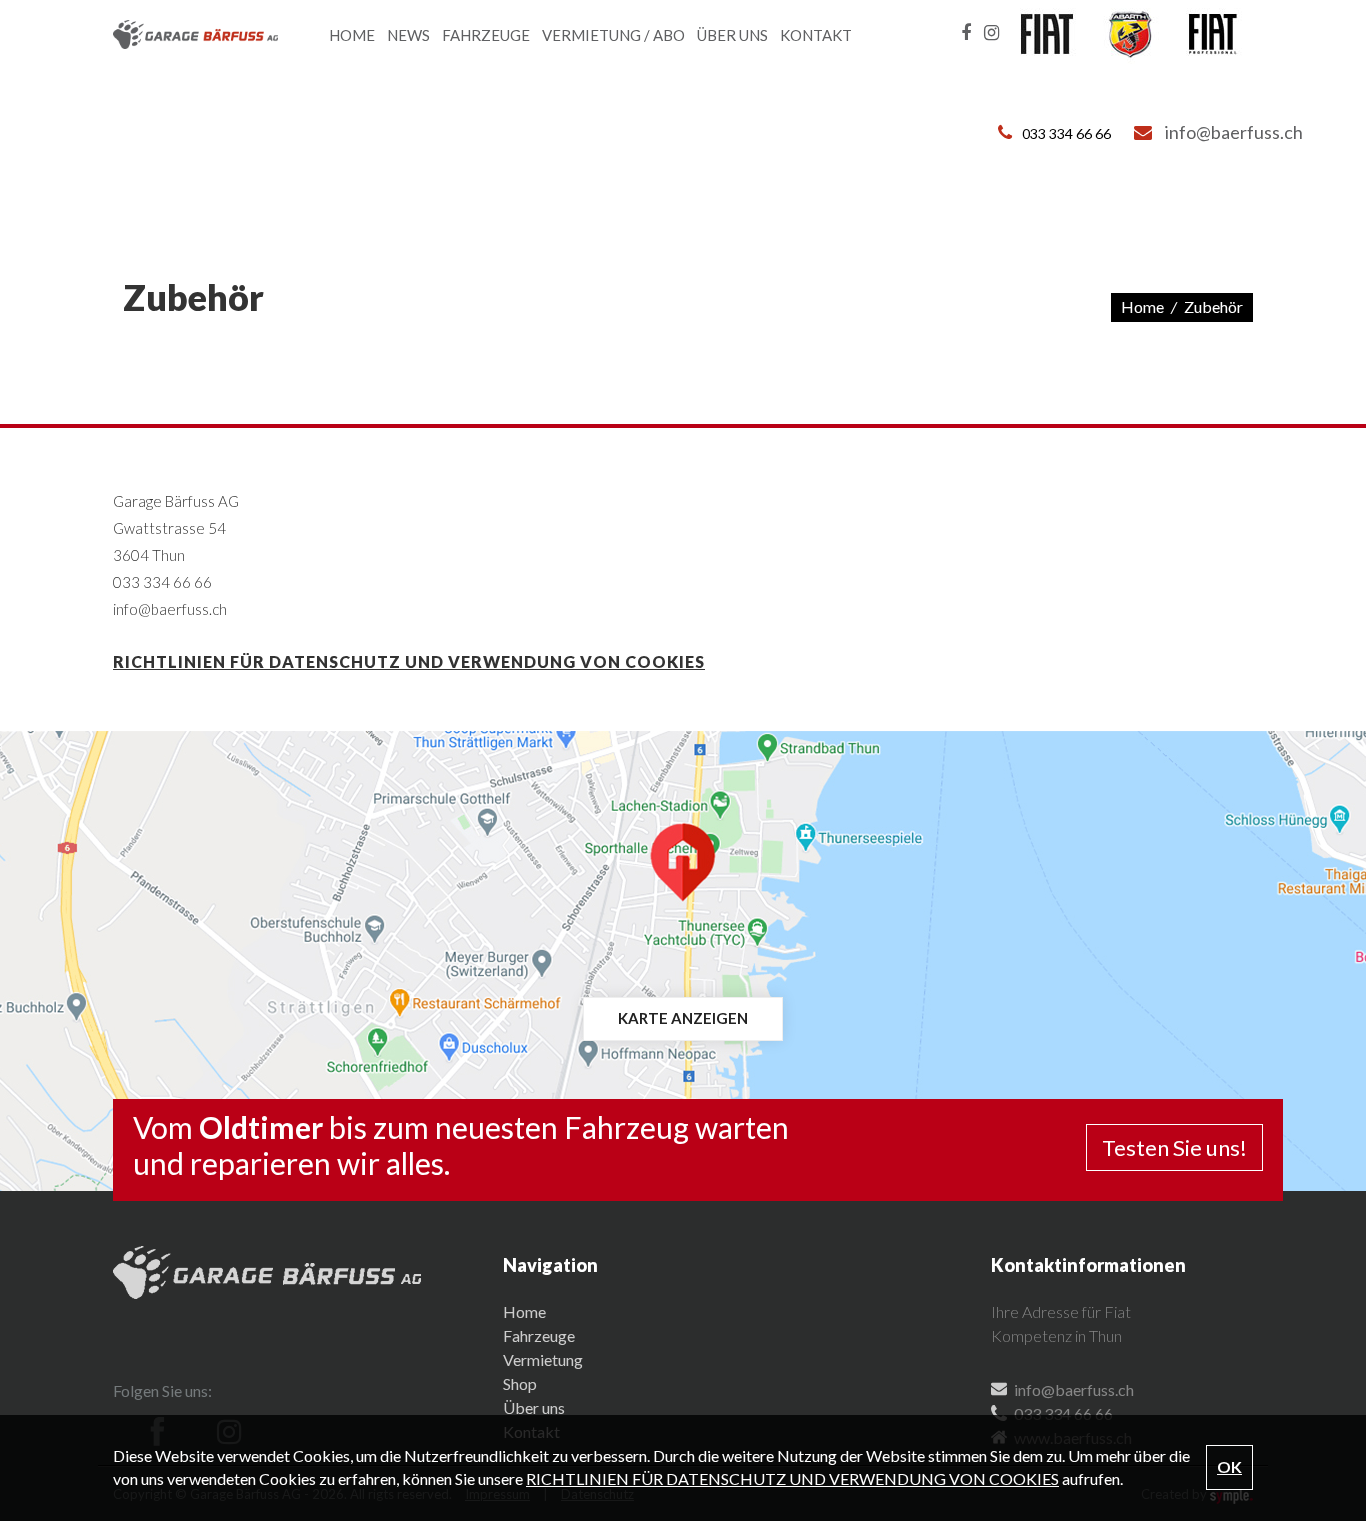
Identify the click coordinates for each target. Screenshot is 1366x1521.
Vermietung (543, 1359)
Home (352, 35)
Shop (520, 1383)
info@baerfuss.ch (1234, 132)
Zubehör (1213, 306)
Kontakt (816, 35)
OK (1229, 1466)
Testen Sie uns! (1174, 1147)
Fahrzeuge (486, 35)
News (408, 35)
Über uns (732, 35)
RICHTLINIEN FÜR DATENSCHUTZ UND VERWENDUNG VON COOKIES (409, 661)
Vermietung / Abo (613, 35)
